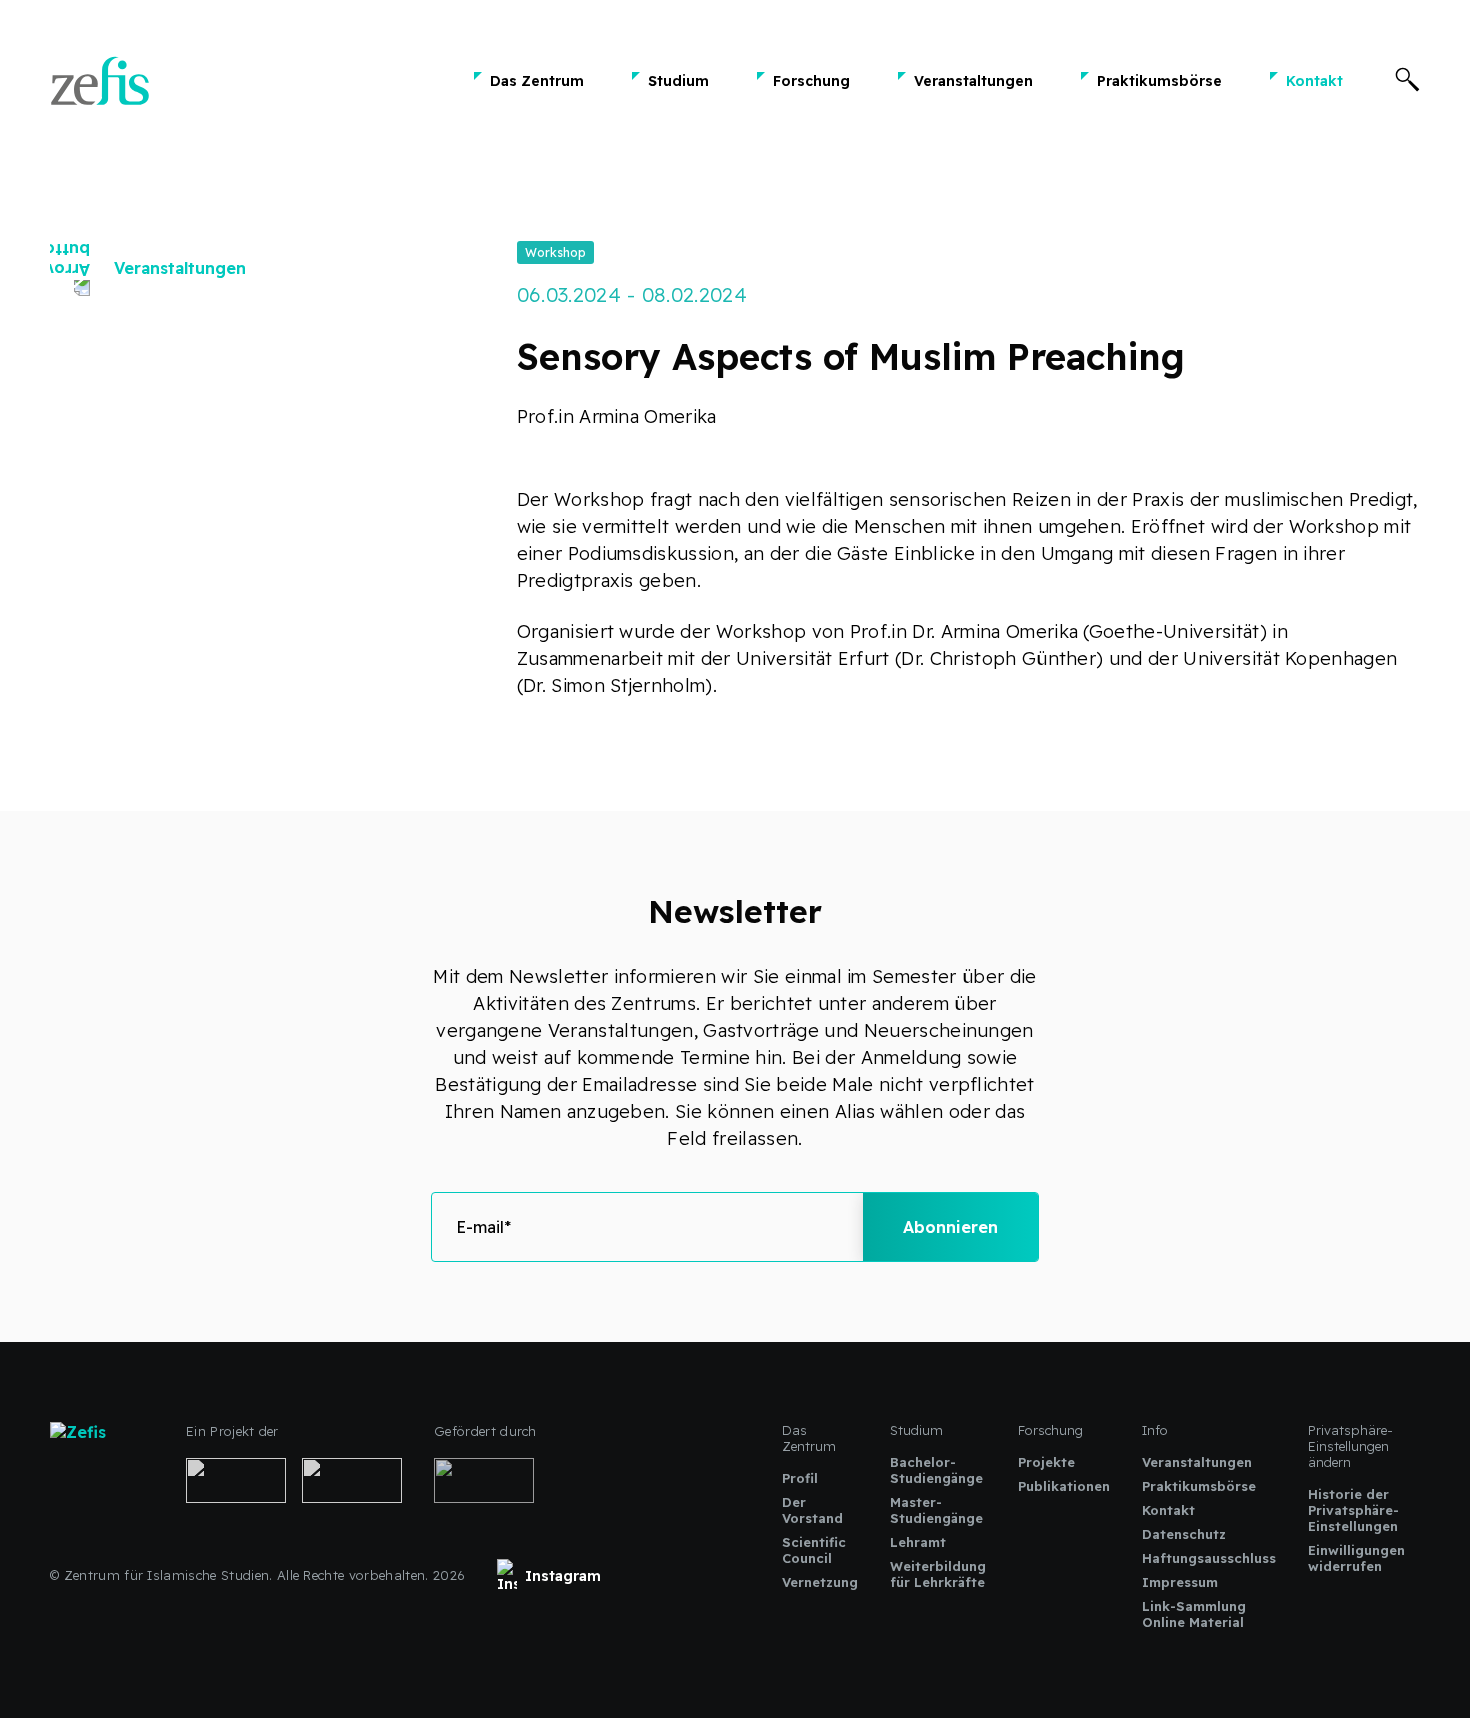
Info (1155, 1430)
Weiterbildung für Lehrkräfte (938, 1574)
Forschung (811, 81)
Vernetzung (820, 1582)
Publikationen (1064, 1486)
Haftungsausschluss (1209, 1558)
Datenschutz (1184, 1534)
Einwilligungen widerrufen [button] (1356, 1558)
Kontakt (1314, 81)
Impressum (1180, 1582)
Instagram (563, 1576)
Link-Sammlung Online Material (1194, 1614)
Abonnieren (950, 1227)
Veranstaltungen (973, 81)
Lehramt (918, 1542)
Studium (678, 81)
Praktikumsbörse (1159, 81)
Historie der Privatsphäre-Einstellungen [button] (1353, 1510)
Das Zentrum (537, 81)
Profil (800, 1478)
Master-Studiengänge (936, 1510)
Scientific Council (814, 1550)
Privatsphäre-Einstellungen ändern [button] (1350, 1446)
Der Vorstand (812, 1510)
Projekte (1046, 1462)
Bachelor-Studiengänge (936, 1470)
